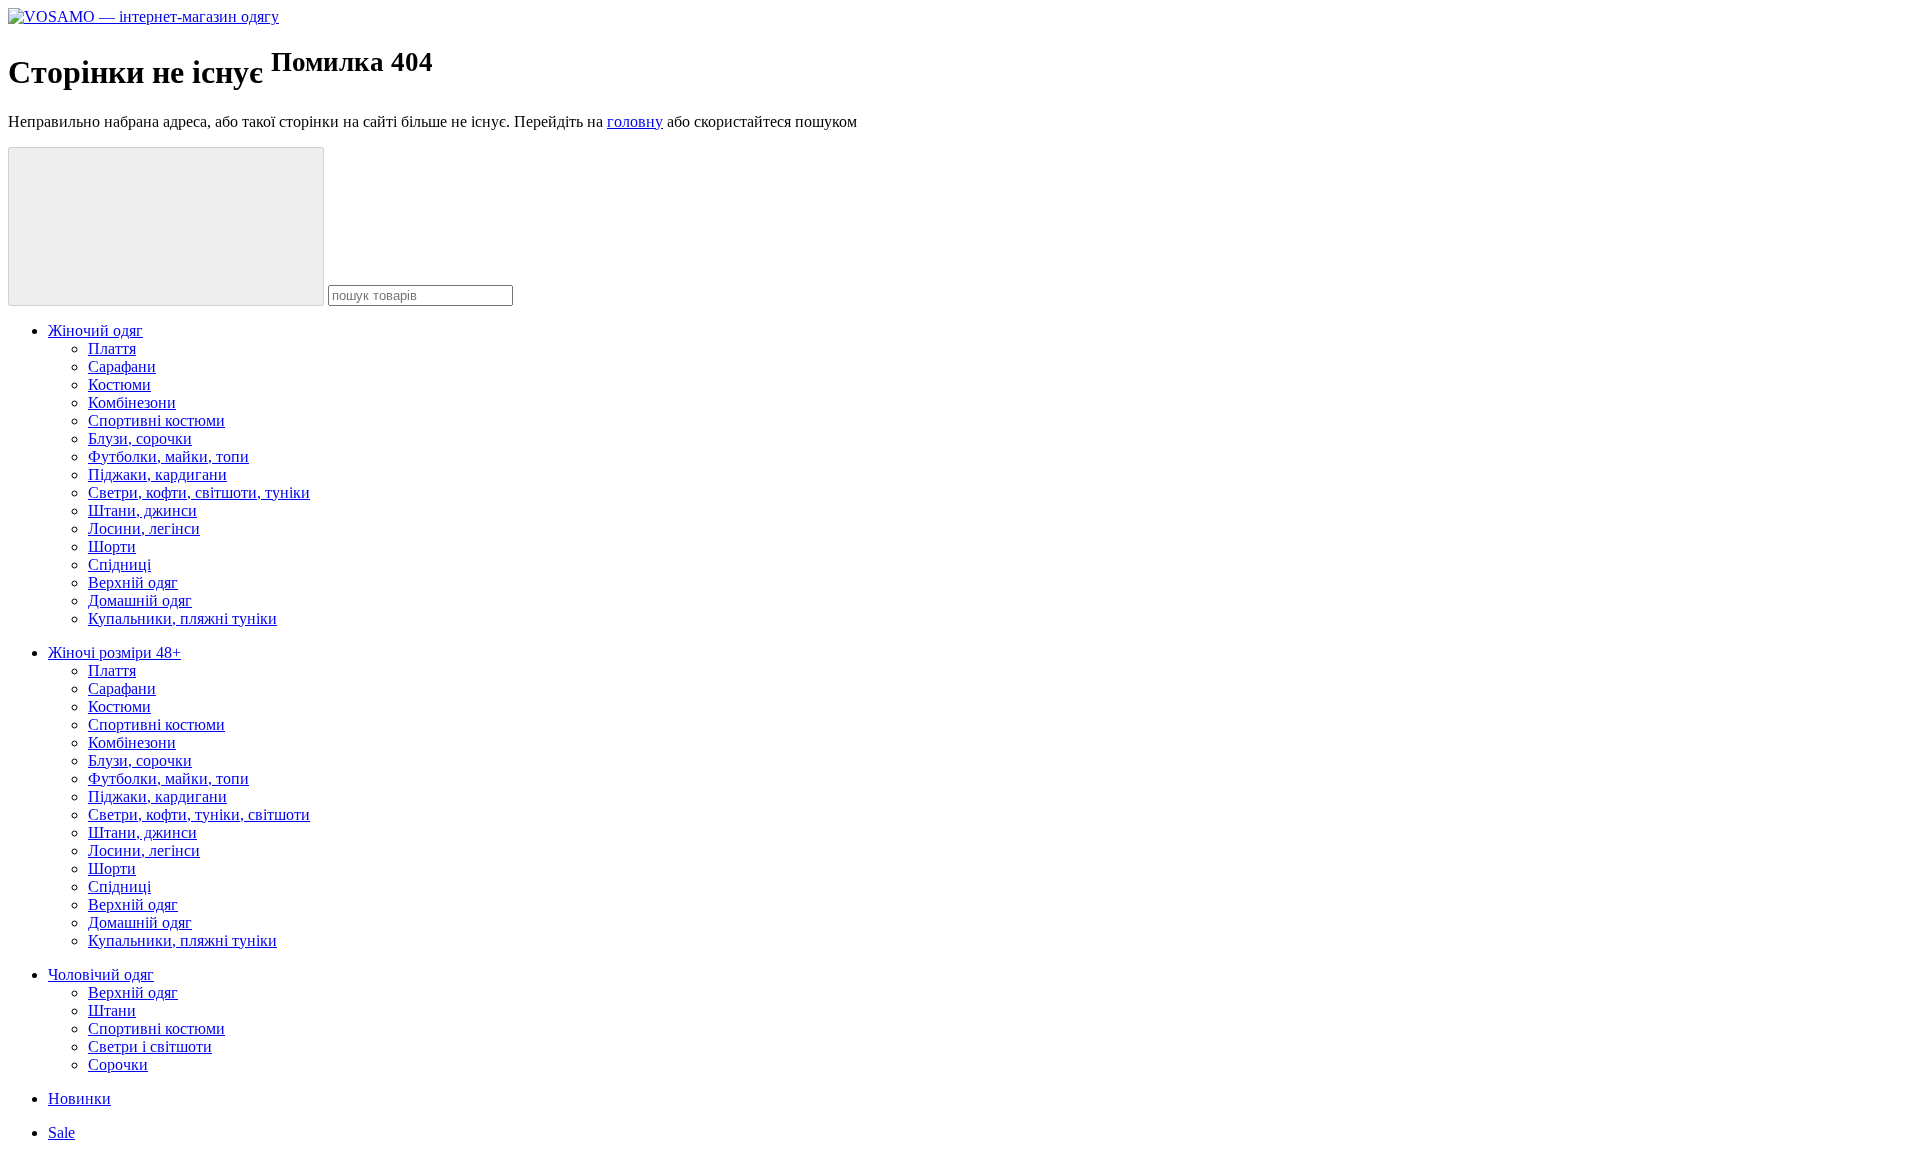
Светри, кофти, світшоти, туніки (199, 492)
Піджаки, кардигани (157, 474)
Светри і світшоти (150, 1046)
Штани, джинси (142, 510)
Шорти (112, 546)
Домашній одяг (140, 600)
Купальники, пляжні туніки (182, 618)
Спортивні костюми (156, 420)
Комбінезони (132, 402)
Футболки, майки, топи (168, 456)
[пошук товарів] (166, 226)
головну (635, 121)
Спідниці (119, 564)
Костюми (119, 384)
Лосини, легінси (144, 528)
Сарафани (122, 366)
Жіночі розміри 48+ (114, 652)
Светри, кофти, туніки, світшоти (199, 814)
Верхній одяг (133, 582)
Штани (112, 1010)
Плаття (112, 348)
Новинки (79, 1098)
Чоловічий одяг (101, 974)
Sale (61, 1132)
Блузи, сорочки (140, 438)
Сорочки (118, 1064)
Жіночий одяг (95, 330)
